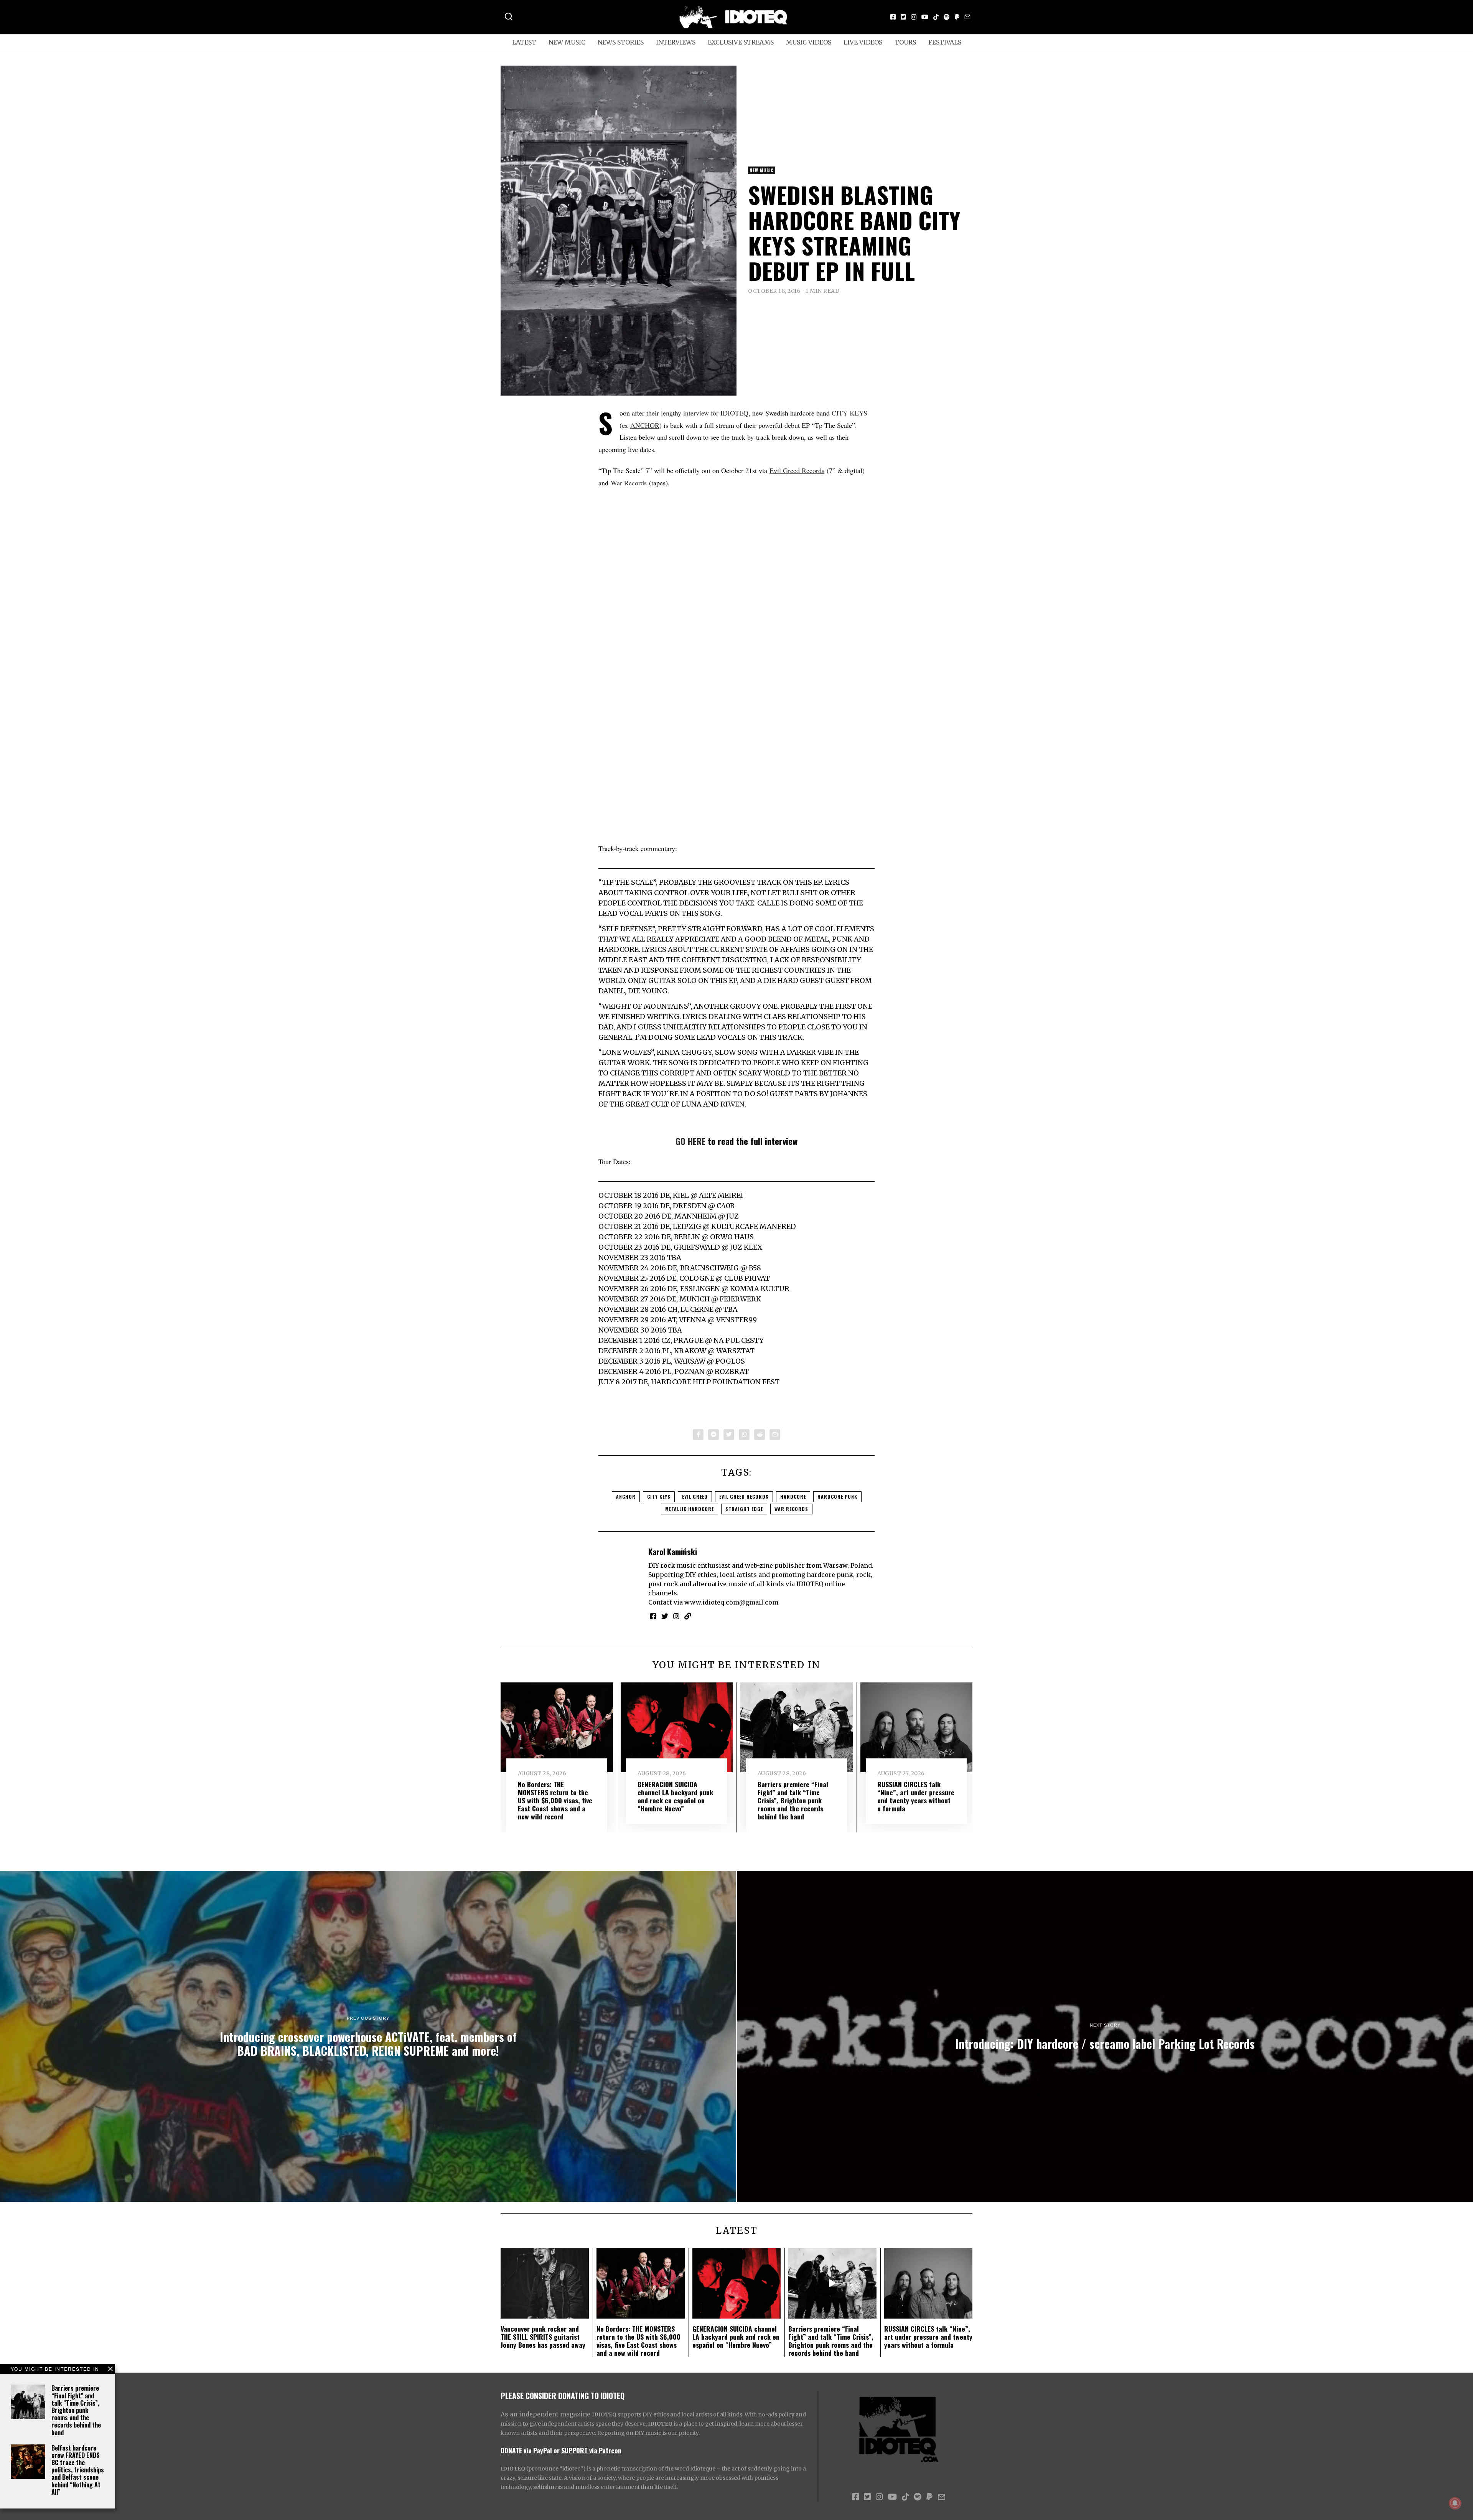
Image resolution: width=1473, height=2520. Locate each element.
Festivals (945, 42)
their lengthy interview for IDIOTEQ (697, 413)
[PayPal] (957, 17)
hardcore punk (837, 1497)
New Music (567, 42)
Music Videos (809, 42)
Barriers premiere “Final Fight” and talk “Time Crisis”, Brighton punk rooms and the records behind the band (76, 2410)
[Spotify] (947, 17)
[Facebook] (893, 17)
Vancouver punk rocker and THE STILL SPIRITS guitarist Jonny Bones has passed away (543, 2337)
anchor (626, 1497)
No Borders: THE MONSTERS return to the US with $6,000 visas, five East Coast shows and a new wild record (555, 1800)
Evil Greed (695, 1497)
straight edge (744, 1509)
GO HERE (690, 1141)
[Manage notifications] (1455, 2503)
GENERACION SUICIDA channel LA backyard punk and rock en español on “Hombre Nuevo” (675, 1796)
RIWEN (732, 1104)
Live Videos (863, 42)
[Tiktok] (936, 17)
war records (791, 1509)
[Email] (967, 17)
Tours (905, 42)
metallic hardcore (690, 1509)
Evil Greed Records (797, 470)
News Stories (621, 42)
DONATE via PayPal (526, 2450)
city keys (659, 1497)
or (557, 2450)
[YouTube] (925, 17)
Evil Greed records (744, 1497)
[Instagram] (914, 17)
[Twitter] (903, 17)
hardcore (793, 1497)
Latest (524, 42)
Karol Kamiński (673, 1551)
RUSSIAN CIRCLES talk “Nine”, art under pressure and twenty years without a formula (916, 1796)
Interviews (676, 42)
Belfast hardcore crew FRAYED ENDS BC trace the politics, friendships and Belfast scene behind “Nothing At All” (78, 2470)
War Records (629, 483)
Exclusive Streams (741, 42)
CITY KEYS (849, 413)
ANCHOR (645, 425)
